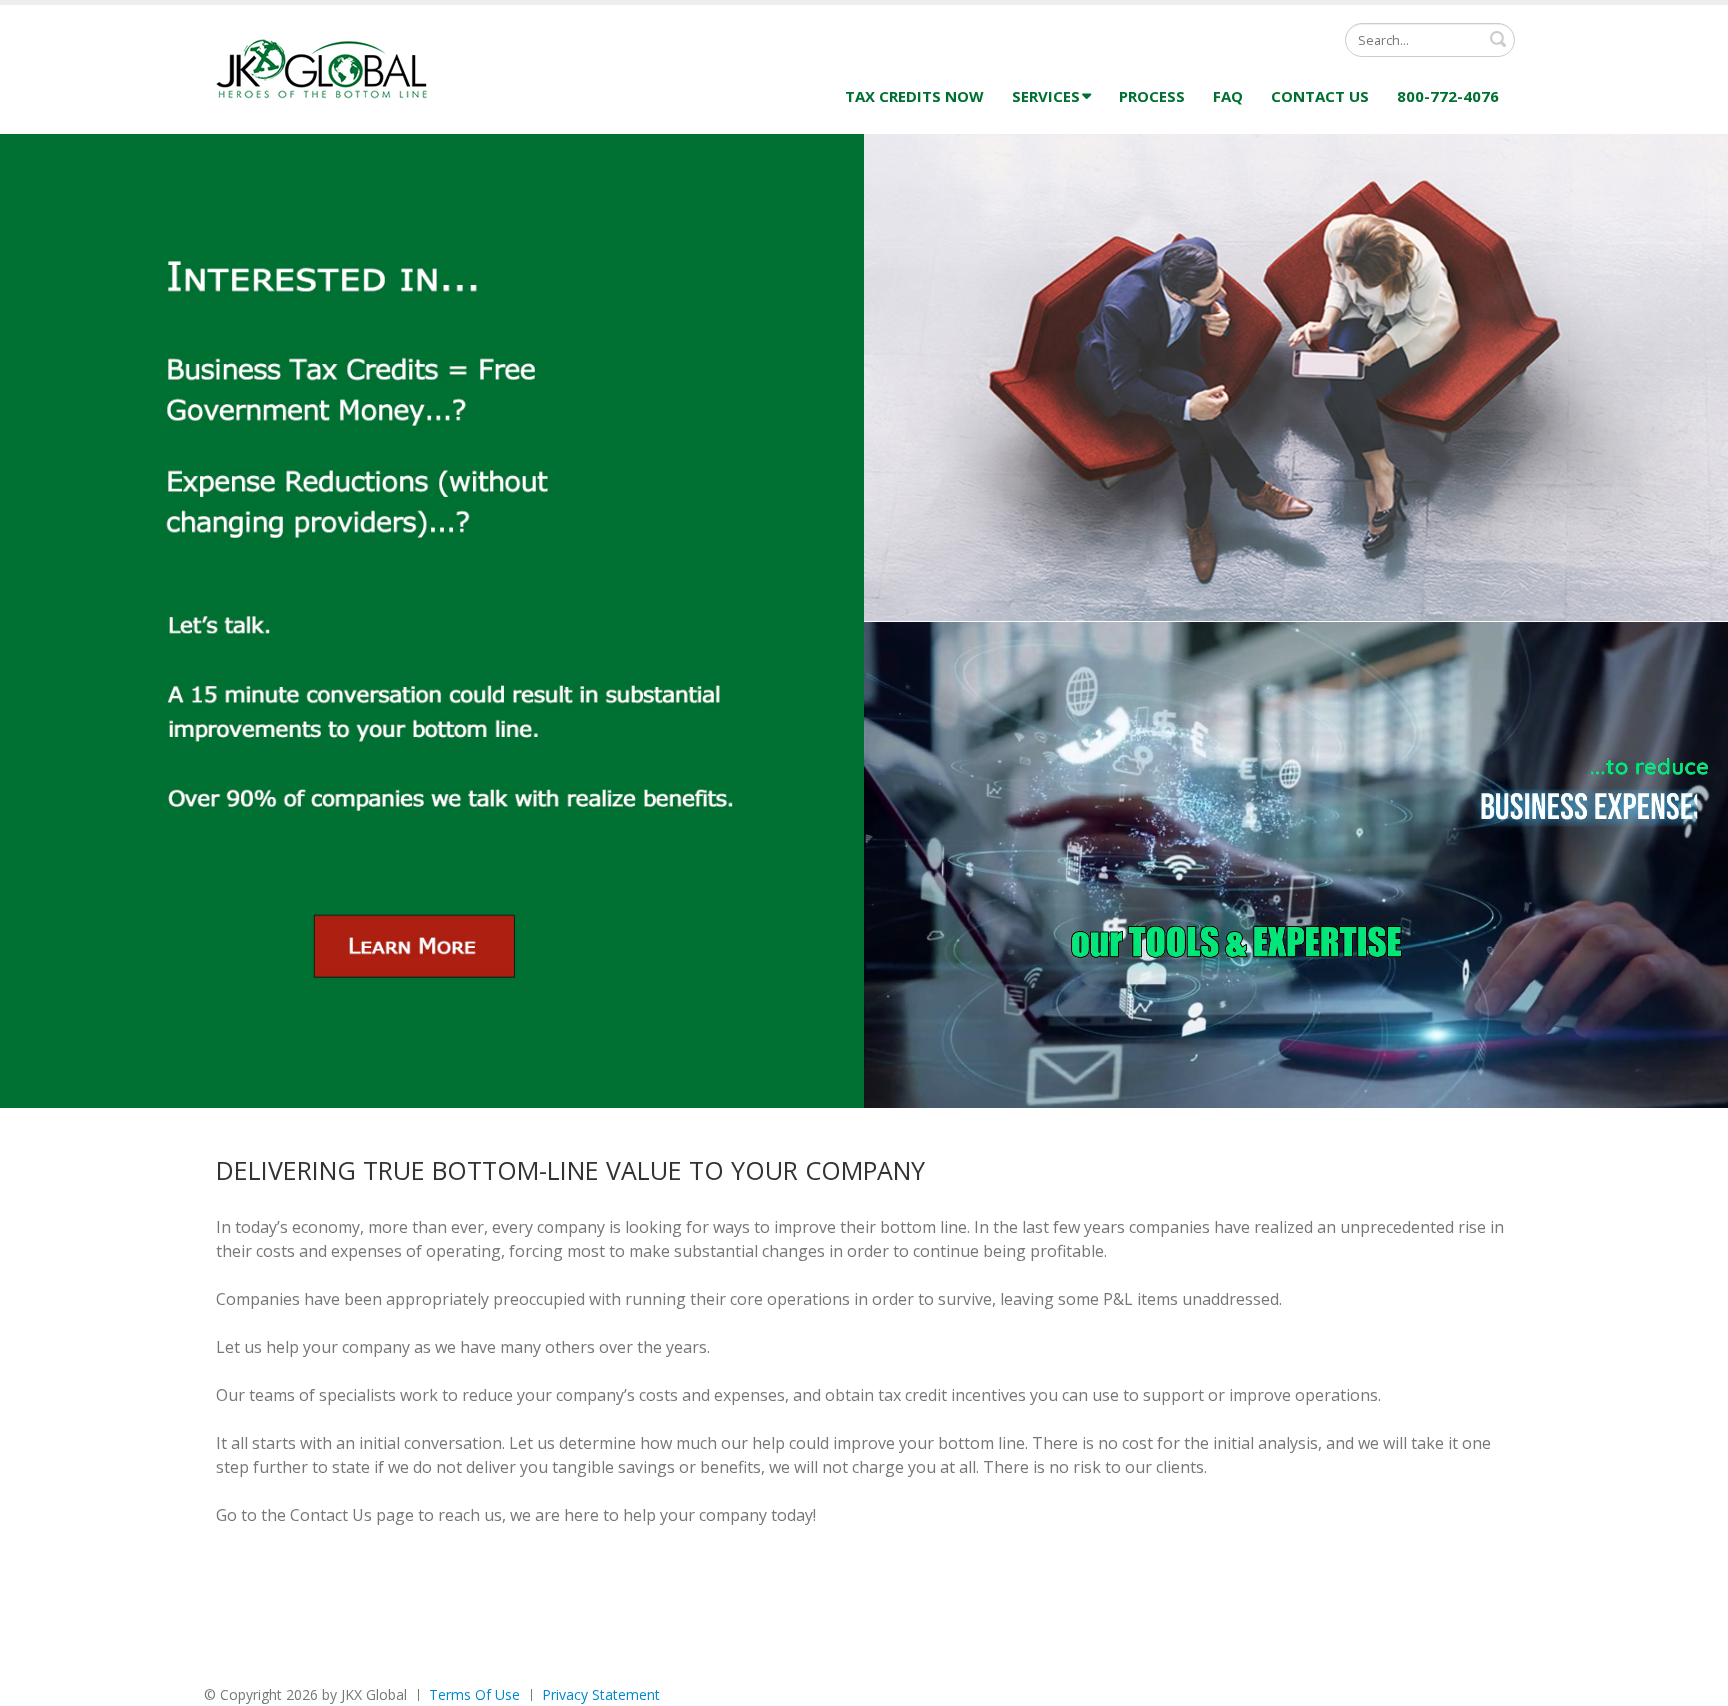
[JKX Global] (325, 67)
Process (1152, 96)
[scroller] (1693, 1682)
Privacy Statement (601, 1694)
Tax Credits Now (914, 96)
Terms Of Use (474, 1694)
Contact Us (1320, 96)
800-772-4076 (1448, 96)
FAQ (1228, 96)
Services (1046, 96)
